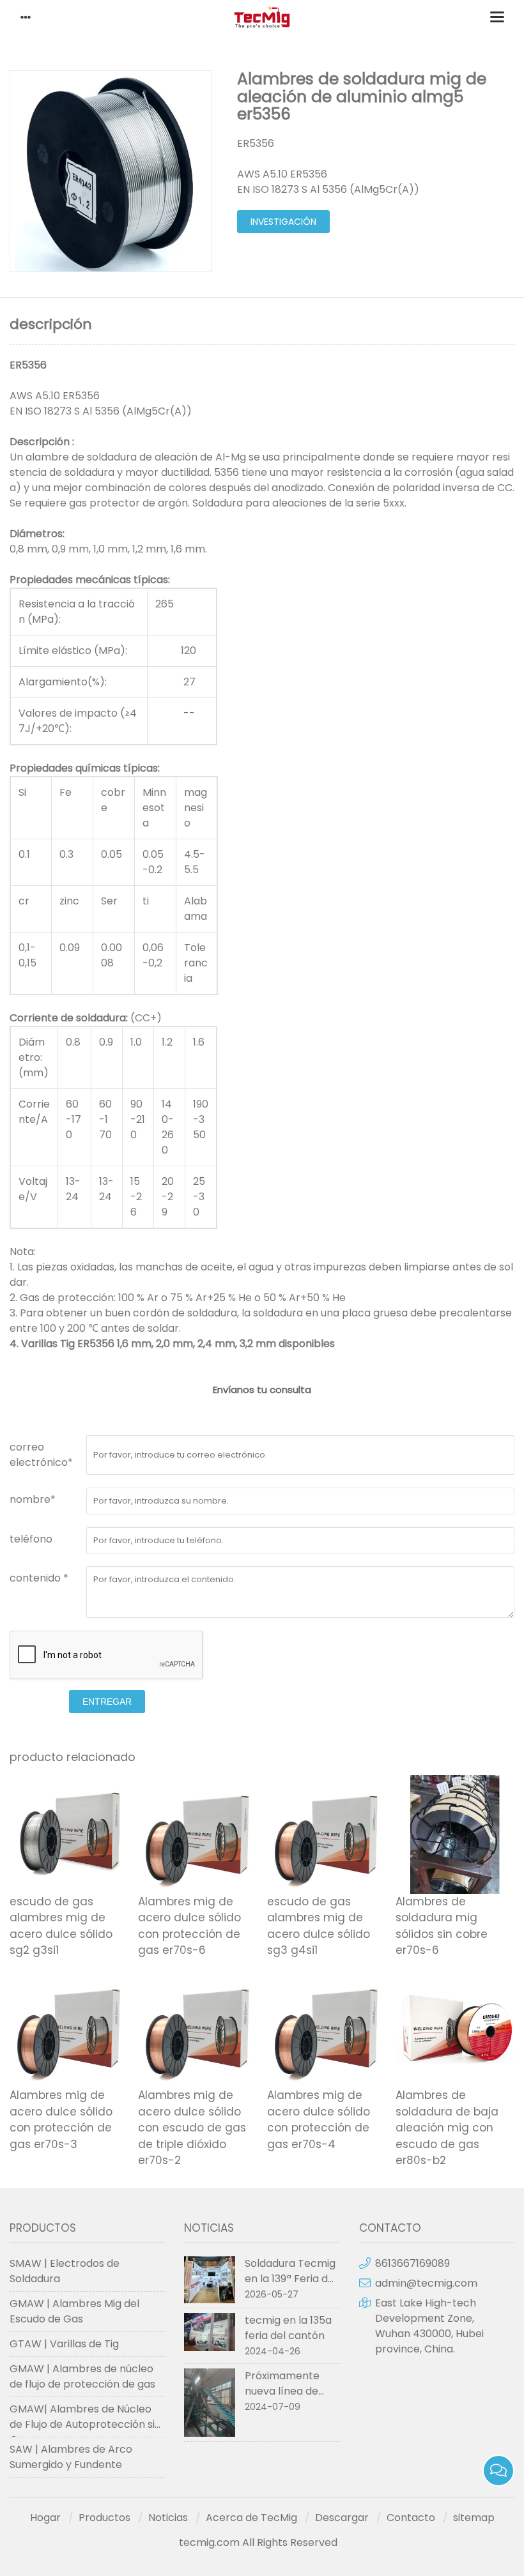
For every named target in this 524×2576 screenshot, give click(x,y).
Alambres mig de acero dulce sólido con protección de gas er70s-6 (189, 1926)
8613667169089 (412, 2263)
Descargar (342, 2518)
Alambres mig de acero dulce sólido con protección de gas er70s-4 (319, 2120)
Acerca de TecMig (251, 2518)
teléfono (31, 1539)
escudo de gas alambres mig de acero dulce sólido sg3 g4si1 (319, 1926)
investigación (283, 222)
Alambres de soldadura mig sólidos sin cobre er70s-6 (442, 1926)
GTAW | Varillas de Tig (64, 2344)
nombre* (33, 1499)
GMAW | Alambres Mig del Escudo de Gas (74, 2311)
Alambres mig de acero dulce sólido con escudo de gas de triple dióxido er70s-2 (192, 2128)
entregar (107, 1702)
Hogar (45, 2518)
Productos (104, 2518)
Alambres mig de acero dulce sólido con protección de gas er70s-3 (61, 2120)
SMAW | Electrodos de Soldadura (65, 2271)
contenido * (39, 1578)
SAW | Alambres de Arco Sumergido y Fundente (71, 2457)
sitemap (474, 2518)
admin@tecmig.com (426, 2283)
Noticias (168, 2518)
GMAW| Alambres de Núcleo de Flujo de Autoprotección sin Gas (85, 2420)
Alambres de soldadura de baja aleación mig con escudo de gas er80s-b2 (447, 2128)
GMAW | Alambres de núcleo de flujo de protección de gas (82, 2376)
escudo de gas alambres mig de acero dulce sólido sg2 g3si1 (61, 1926)
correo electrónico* (41, 1455)
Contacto (411, 2518)
